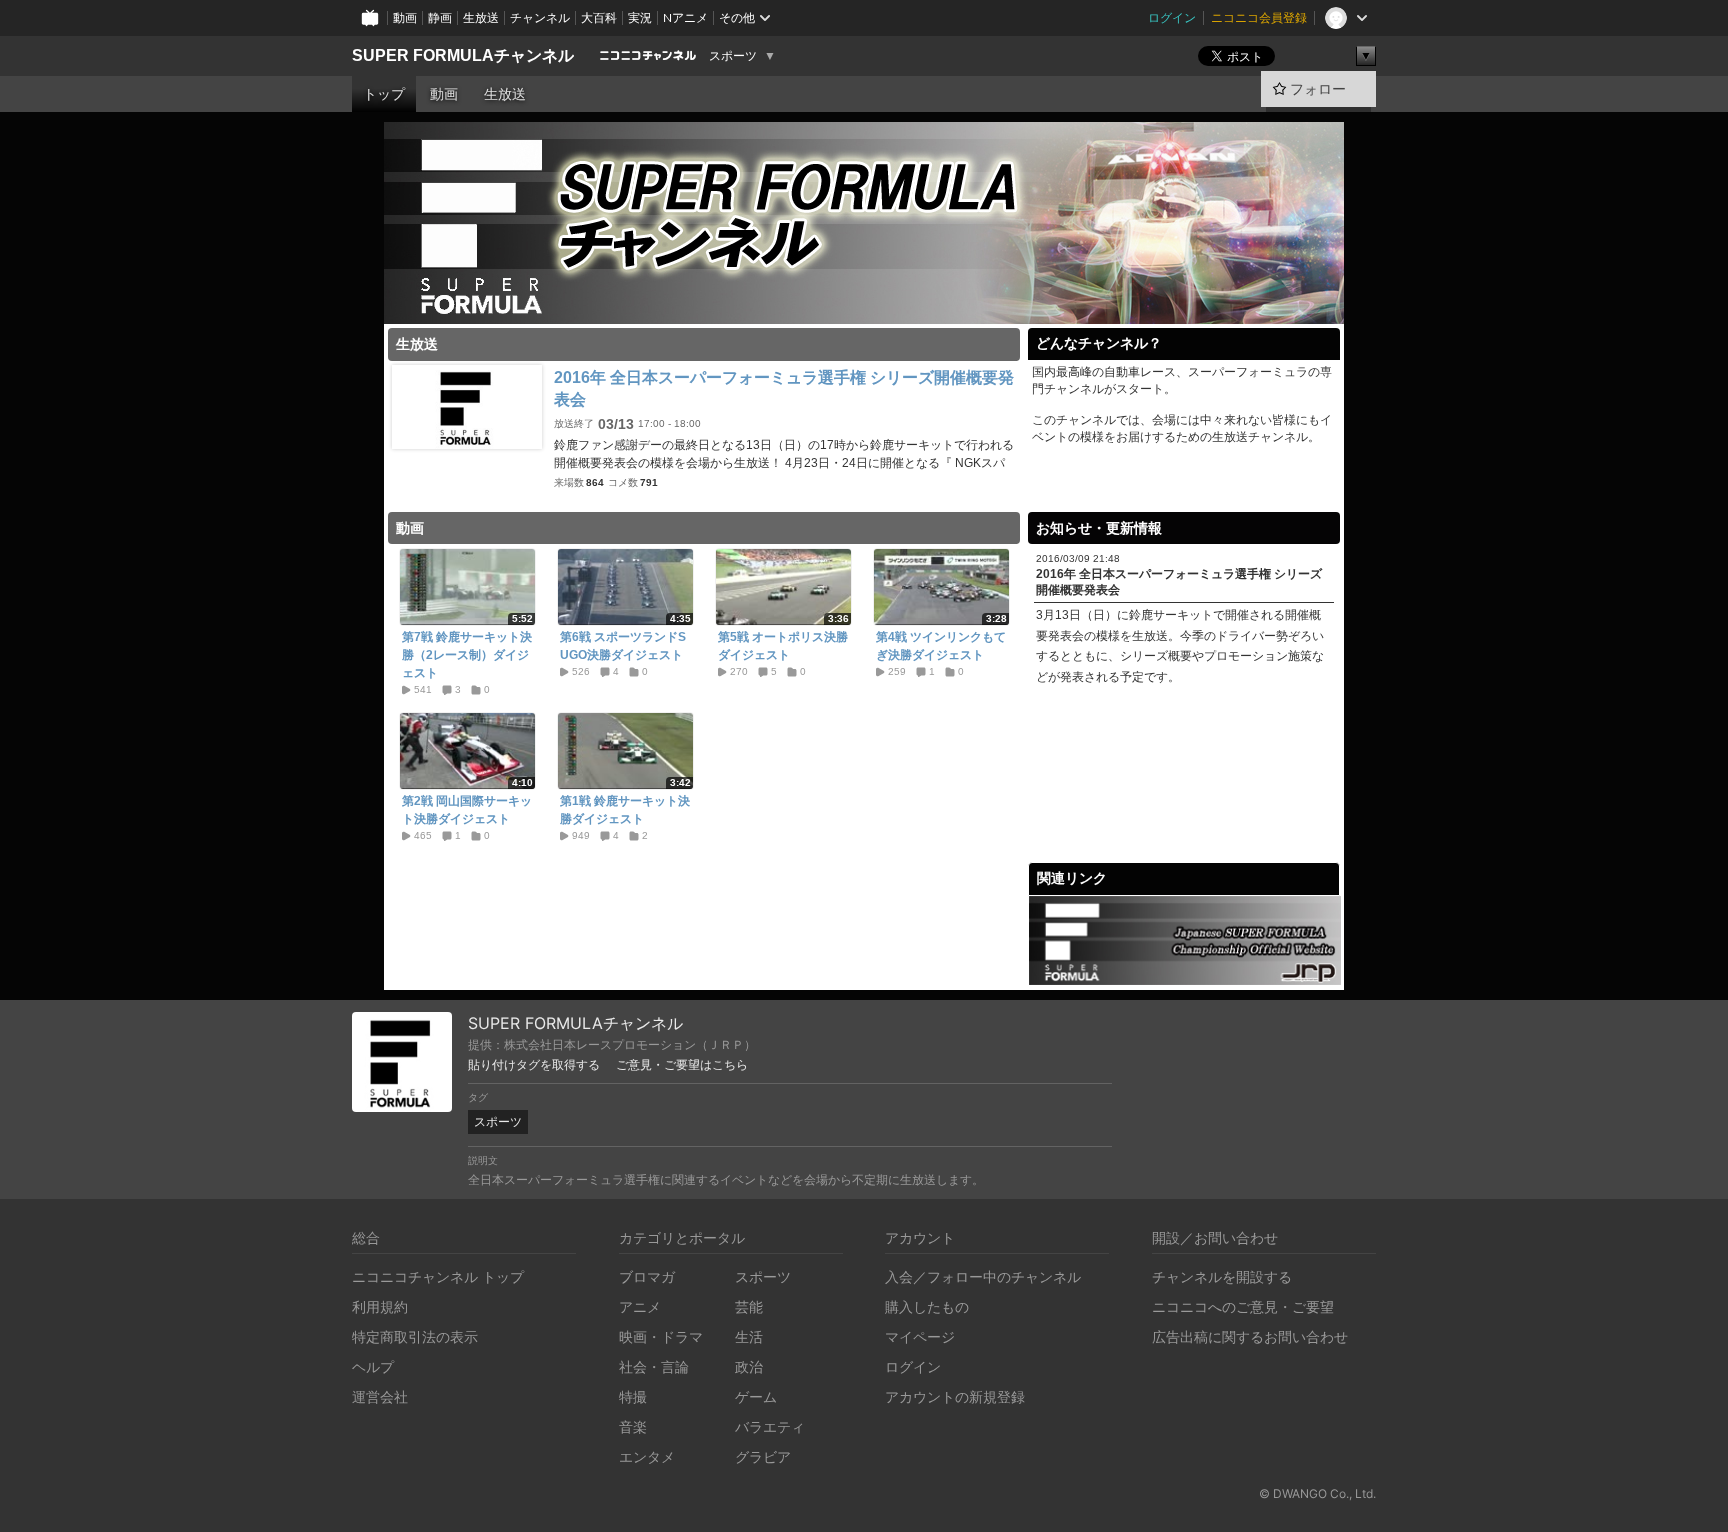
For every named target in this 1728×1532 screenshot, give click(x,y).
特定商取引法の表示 (415, 1336)
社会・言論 (654, 1366)
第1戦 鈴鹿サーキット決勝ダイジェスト (625, 810)
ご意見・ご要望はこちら (682, 1065)
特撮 (633, 1396)
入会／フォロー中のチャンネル (983, 1276)
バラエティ (770, 1426)
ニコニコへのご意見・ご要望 (1243, 1306)
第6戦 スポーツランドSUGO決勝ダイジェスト (623, 646)
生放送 (481, 17)
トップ (384, 94)
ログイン (1172, 17)
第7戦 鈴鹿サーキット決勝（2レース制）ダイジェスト (467, 655)
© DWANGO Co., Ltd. (1317, 1493)
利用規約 (380, 1306)
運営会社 (380, 1396)
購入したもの (927, 1306)
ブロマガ (647, 1276)
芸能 (749, 1306)
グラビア (763, 1456)
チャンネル (540, 17)
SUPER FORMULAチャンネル (463, 55)
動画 (405, 17)
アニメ (640, 1306)
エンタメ (647, 1456)
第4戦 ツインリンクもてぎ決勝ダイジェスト (941, 646)
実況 (640, 17)
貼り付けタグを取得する (534, 1065)
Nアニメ (685, 17)
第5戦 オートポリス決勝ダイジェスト (783, 646)
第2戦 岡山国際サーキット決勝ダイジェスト (467, 810)
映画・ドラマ (661, 1336)
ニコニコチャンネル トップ (438, 1276)
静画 (440, 17)
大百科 (599, 17)
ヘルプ (373, 1366)
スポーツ (733, 56)
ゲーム (756, 1396)
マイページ (920, 1336)
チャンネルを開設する (1222, 1276)
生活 (749, 1336)
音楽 (633, 1426)
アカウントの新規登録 (955, 1396)
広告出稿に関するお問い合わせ (1250, 1336)
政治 (749, 1366)
